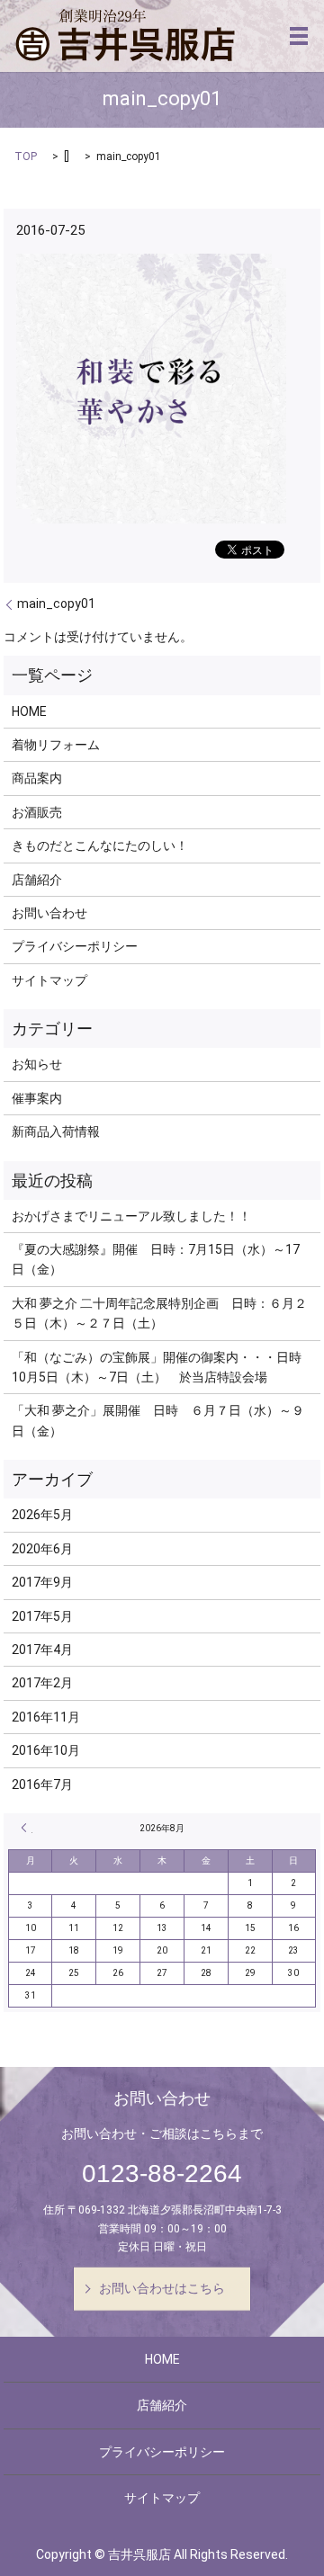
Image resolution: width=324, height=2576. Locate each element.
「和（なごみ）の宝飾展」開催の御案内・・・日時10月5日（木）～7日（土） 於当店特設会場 (157, 1367)
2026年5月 (42, 1515)
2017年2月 (42, 1683)
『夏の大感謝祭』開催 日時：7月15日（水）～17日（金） (156, 1259)
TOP (26, 157)
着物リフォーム (56, 745)
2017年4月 (42, 1650)
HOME (29, 711)
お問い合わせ (49, 913)
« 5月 (27, 1828)
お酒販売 (37, 812)
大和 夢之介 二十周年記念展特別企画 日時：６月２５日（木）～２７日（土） (159, 1313)
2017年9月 (42, 1582)
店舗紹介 (37, 880)
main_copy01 (56, 604)
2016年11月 (46, 1717)
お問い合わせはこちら (162, 2288)
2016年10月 (46, 1750)
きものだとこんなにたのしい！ (100, 845)
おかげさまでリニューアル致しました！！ (131, 1216)
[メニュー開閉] (299, 36)
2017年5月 (42, 1616)
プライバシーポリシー (75, 946)
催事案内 (37, 1098)
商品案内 (37, 778)
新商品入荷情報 (56, 1131)
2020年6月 (42, 1549)
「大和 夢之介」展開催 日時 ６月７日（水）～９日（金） (158, 1420)
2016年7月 (42, 1784)
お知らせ (37, 1064)
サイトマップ (49, 980)
